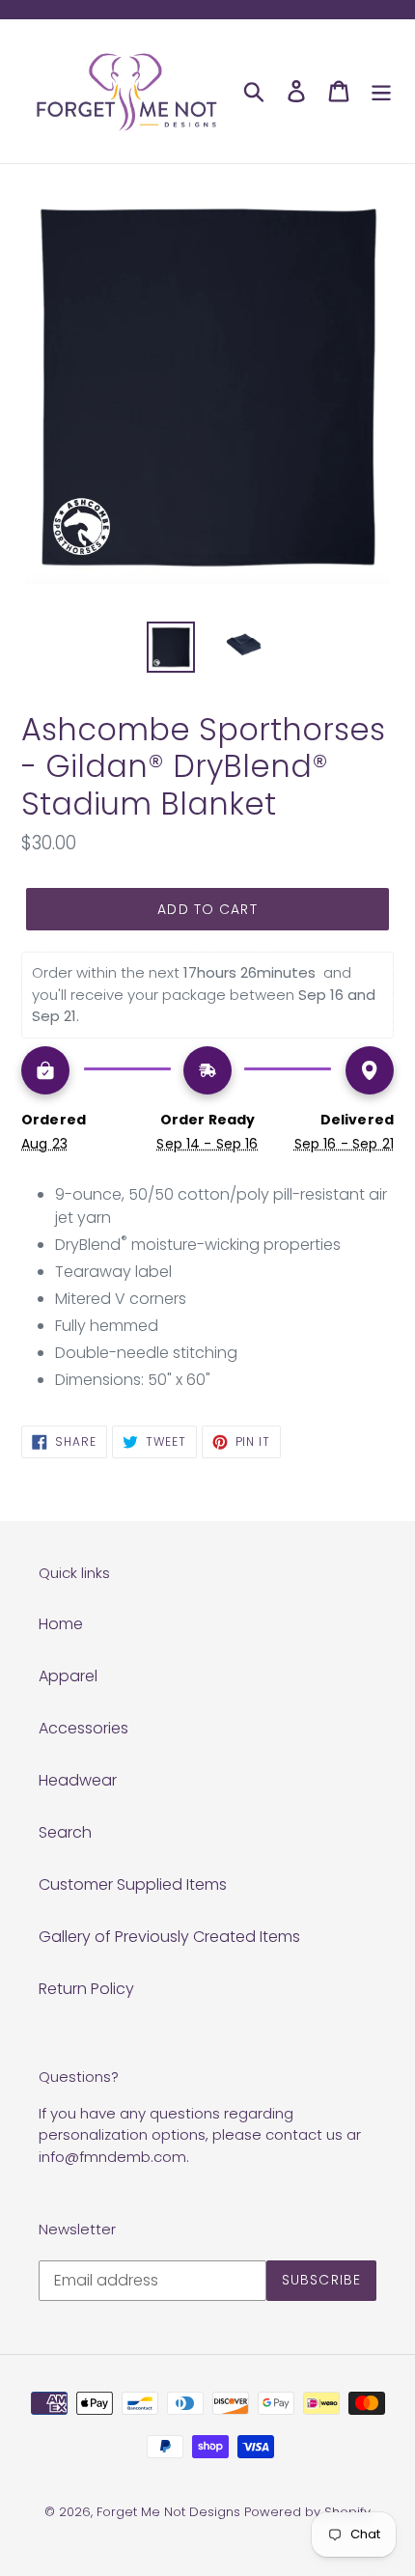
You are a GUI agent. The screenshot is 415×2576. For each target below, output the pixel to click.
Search (65, 1832)
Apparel (68, 1676)
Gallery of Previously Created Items (169, 1937)
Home (61, 1624)
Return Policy (86, 1989)
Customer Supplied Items (133, 1884)
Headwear (78, 1780)
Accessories (83, 1728)
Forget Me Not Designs (168, 2512)
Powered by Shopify (307, 2512)
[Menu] (381, 91)
